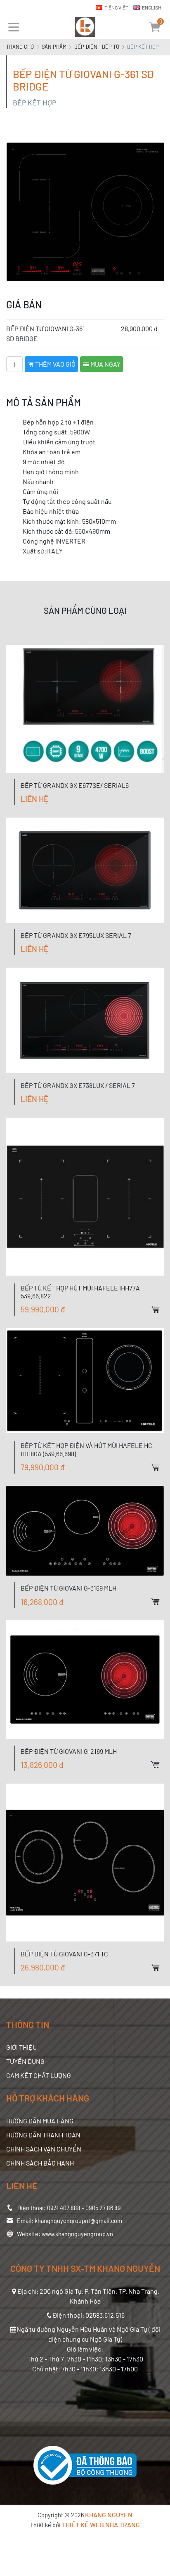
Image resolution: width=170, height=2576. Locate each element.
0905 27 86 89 (103, 2208)
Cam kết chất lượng (39, 2075)
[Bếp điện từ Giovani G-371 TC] (85, 1863)
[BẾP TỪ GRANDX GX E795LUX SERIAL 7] (85, 870)
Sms (164, 808)
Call (164, 794)
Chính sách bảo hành (40, 2163)
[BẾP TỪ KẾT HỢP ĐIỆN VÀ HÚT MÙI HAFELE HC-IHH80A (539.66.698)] (85, 1381)
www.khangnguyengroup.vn (77, 2234)
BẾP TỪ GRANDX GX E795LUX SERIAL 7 (76, 935)
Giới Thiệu (21, 2047)
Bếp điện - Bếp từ (97, 47)
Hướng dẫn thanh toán (43, 2135)
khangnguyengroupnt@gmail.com (78, 2221)
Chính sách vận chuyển (44, 2149)
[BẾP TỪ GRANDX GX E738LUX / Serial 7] (85, 1020)
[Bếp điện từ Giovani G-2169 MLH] (85, 1680)
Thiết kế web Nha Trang (101, 2525)
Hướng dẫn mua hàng (40, 2121)
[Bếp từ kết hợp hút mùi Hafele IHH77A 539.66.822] (85, 1197)
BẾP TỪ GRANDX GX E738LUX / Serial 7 (78, 1085)
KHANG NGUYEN (109, 2515)
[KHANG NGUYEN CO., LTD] (85, 27)
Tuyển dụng (25, 2061)
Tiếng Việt (116, 7)
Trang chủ (20, 47)
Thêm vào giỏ (55, 364)
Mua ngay (105, 364)
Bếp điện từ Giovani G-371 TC (64, 1954)
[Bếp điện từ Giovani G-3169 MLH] (85, 1531)
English (152, 7)
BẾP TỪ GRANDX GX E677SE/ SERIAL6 (75, 785)
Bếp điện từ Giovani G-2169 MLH (69, 1751)
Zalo (164, 779)
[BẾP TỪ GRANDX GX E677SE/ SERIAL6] (85, 709)
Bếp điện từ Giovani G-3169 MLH (68, 1588)
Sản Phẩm (54, 47)
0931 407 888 (64, 2208)
